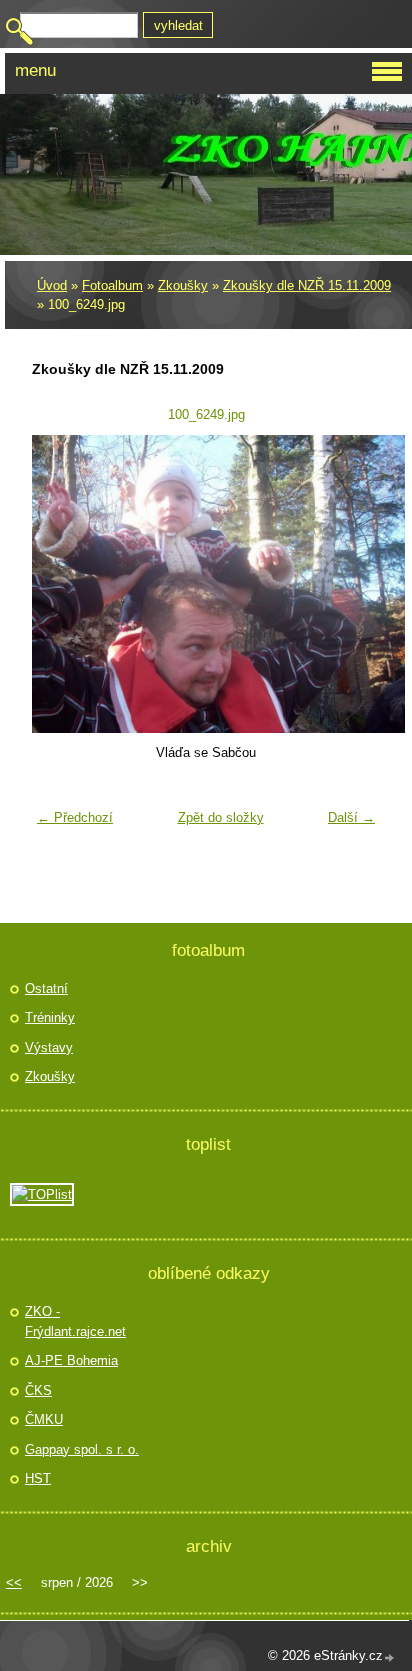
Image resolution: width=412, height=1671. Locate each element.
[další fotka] (352, 584)
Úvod (52, 285)
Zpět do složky (221, 817)
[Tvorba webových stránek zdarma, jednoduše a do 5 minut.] (390, 1657)
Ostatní (46, 988)
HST (38, 1478)
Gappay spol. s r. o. (82, 1449)
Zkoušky (183, 285)
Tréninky (50, 1017)
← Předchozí (75, 817)
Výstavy (49, 1047)
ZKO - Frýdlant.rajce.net (75, 1321)
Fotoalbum (112, 285)
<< (14, 1582)
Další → (351, 817)
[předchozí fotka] (59, 584)
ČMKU (44, 1419)
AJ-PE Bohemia (71, 1360)
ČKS (38, 1390)
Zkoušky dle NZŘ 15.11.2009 (307, 285)
